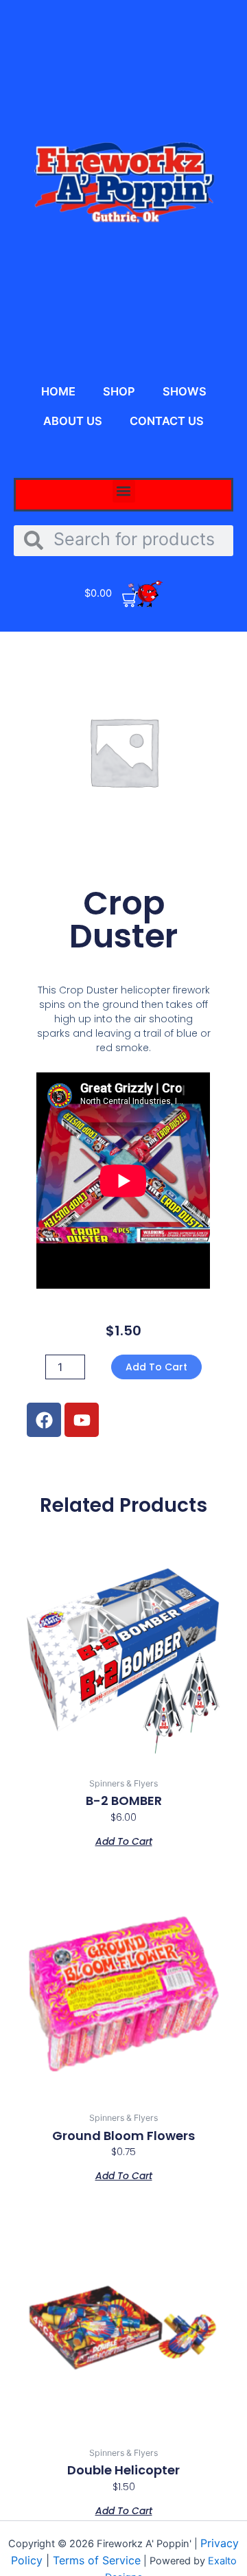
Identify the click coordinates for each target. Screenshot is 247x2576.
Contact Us (167, 421)
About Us (73, 421)
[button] (124, 491)
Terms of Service (97, 2560)
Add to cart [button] (124, 1840)
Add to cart (156, 1367)
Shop (119, 391)
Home (58, 391)
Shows (185, 391)
